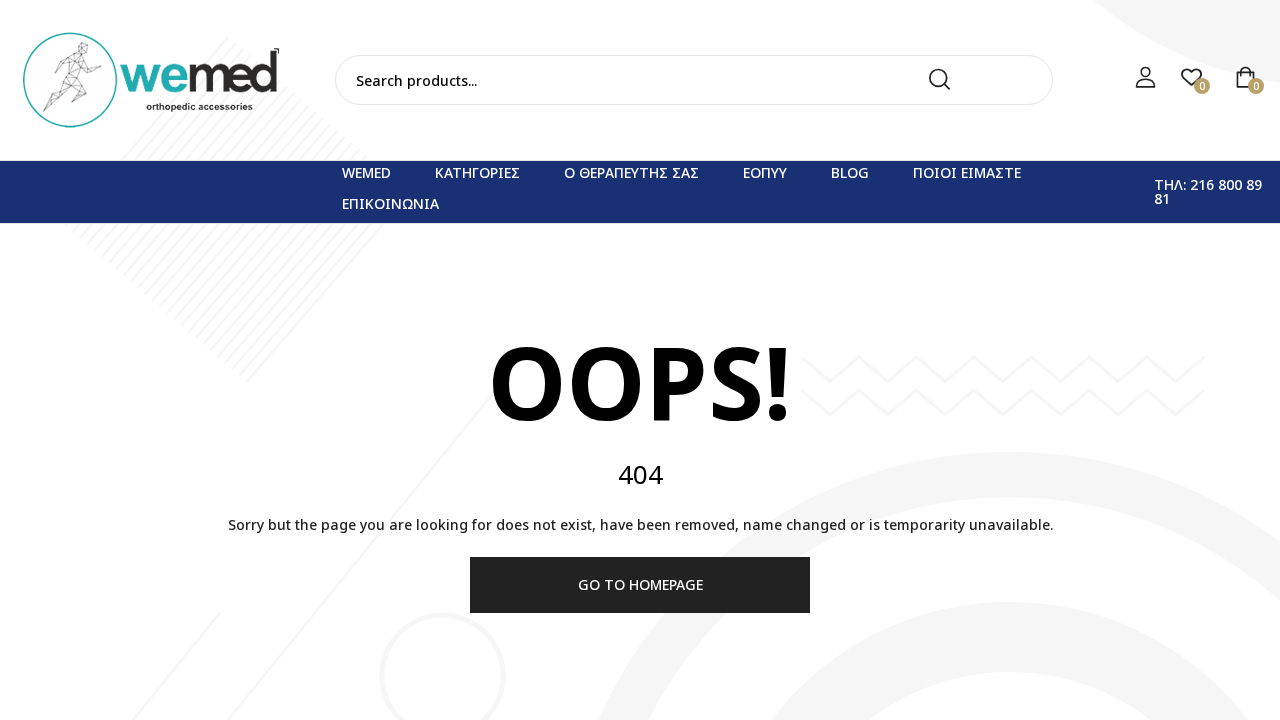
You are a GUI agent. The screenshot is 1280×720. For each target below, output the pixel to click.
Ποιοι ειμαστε (967, 172)
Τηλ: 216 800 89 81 (1208, 191)
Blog (850, 172)
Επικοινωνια (390, 203)
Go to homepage (640, 584)
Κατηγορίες (477, 172)
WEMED (366, 172)
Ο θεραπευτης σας (631, 172)
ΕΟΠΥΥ (765, 172)
